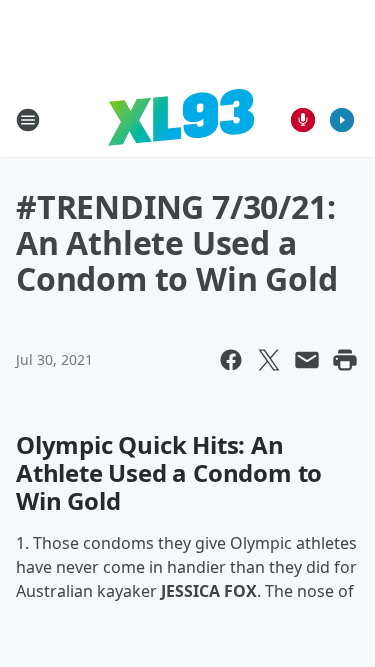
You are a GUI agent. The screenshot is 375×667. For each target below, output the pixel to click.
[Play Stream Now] (342, 120)
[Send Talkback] (303, 120)
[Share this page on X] (269, 360)
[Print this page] (345, 360)
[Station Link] (181, 119)
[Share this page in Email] (307, 360)
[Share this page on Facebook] (231, 360)
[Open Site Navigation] (28, 120)
